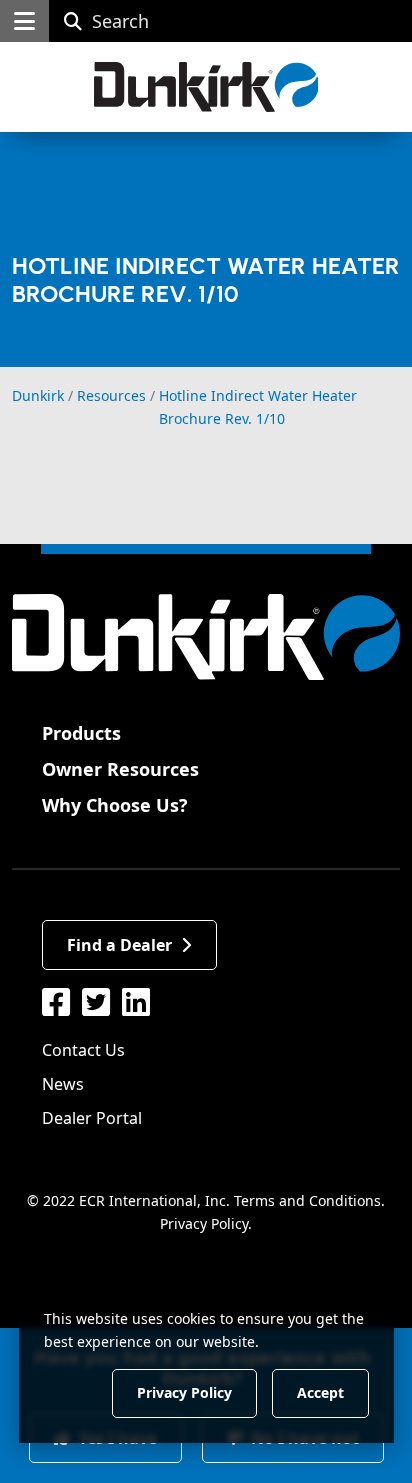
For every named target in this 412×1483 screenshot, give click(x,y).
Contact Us (83, 1050)
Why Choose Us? (115, 805)
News (63, 1084)
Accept (320, 1392)
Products (81, 733)
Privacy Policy (204, 1223)
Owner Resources (120, 769)
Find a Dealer (119, 945)
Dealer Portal (92, 1118)
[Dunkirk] (206, 87)
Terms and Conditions (307, 1200)
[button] (24, 21)
